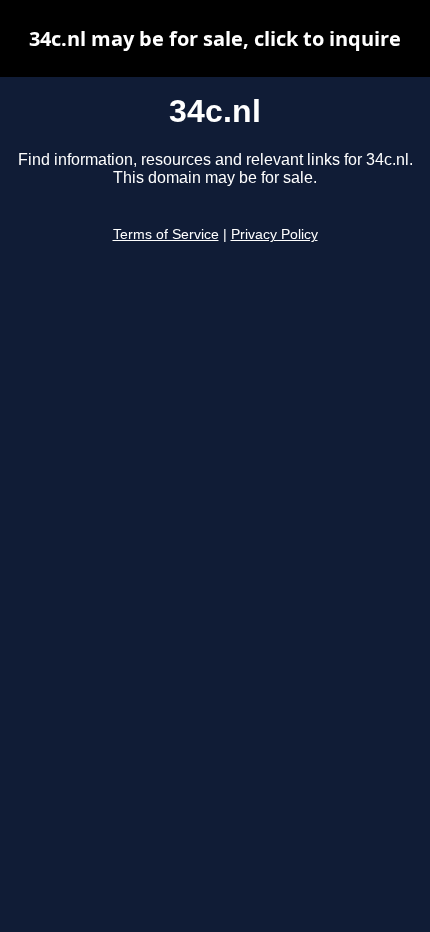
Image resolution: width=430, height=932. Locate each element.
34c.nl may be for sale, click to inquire (215, 38)
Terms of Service (166, 234)
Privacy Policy (274, 234)
